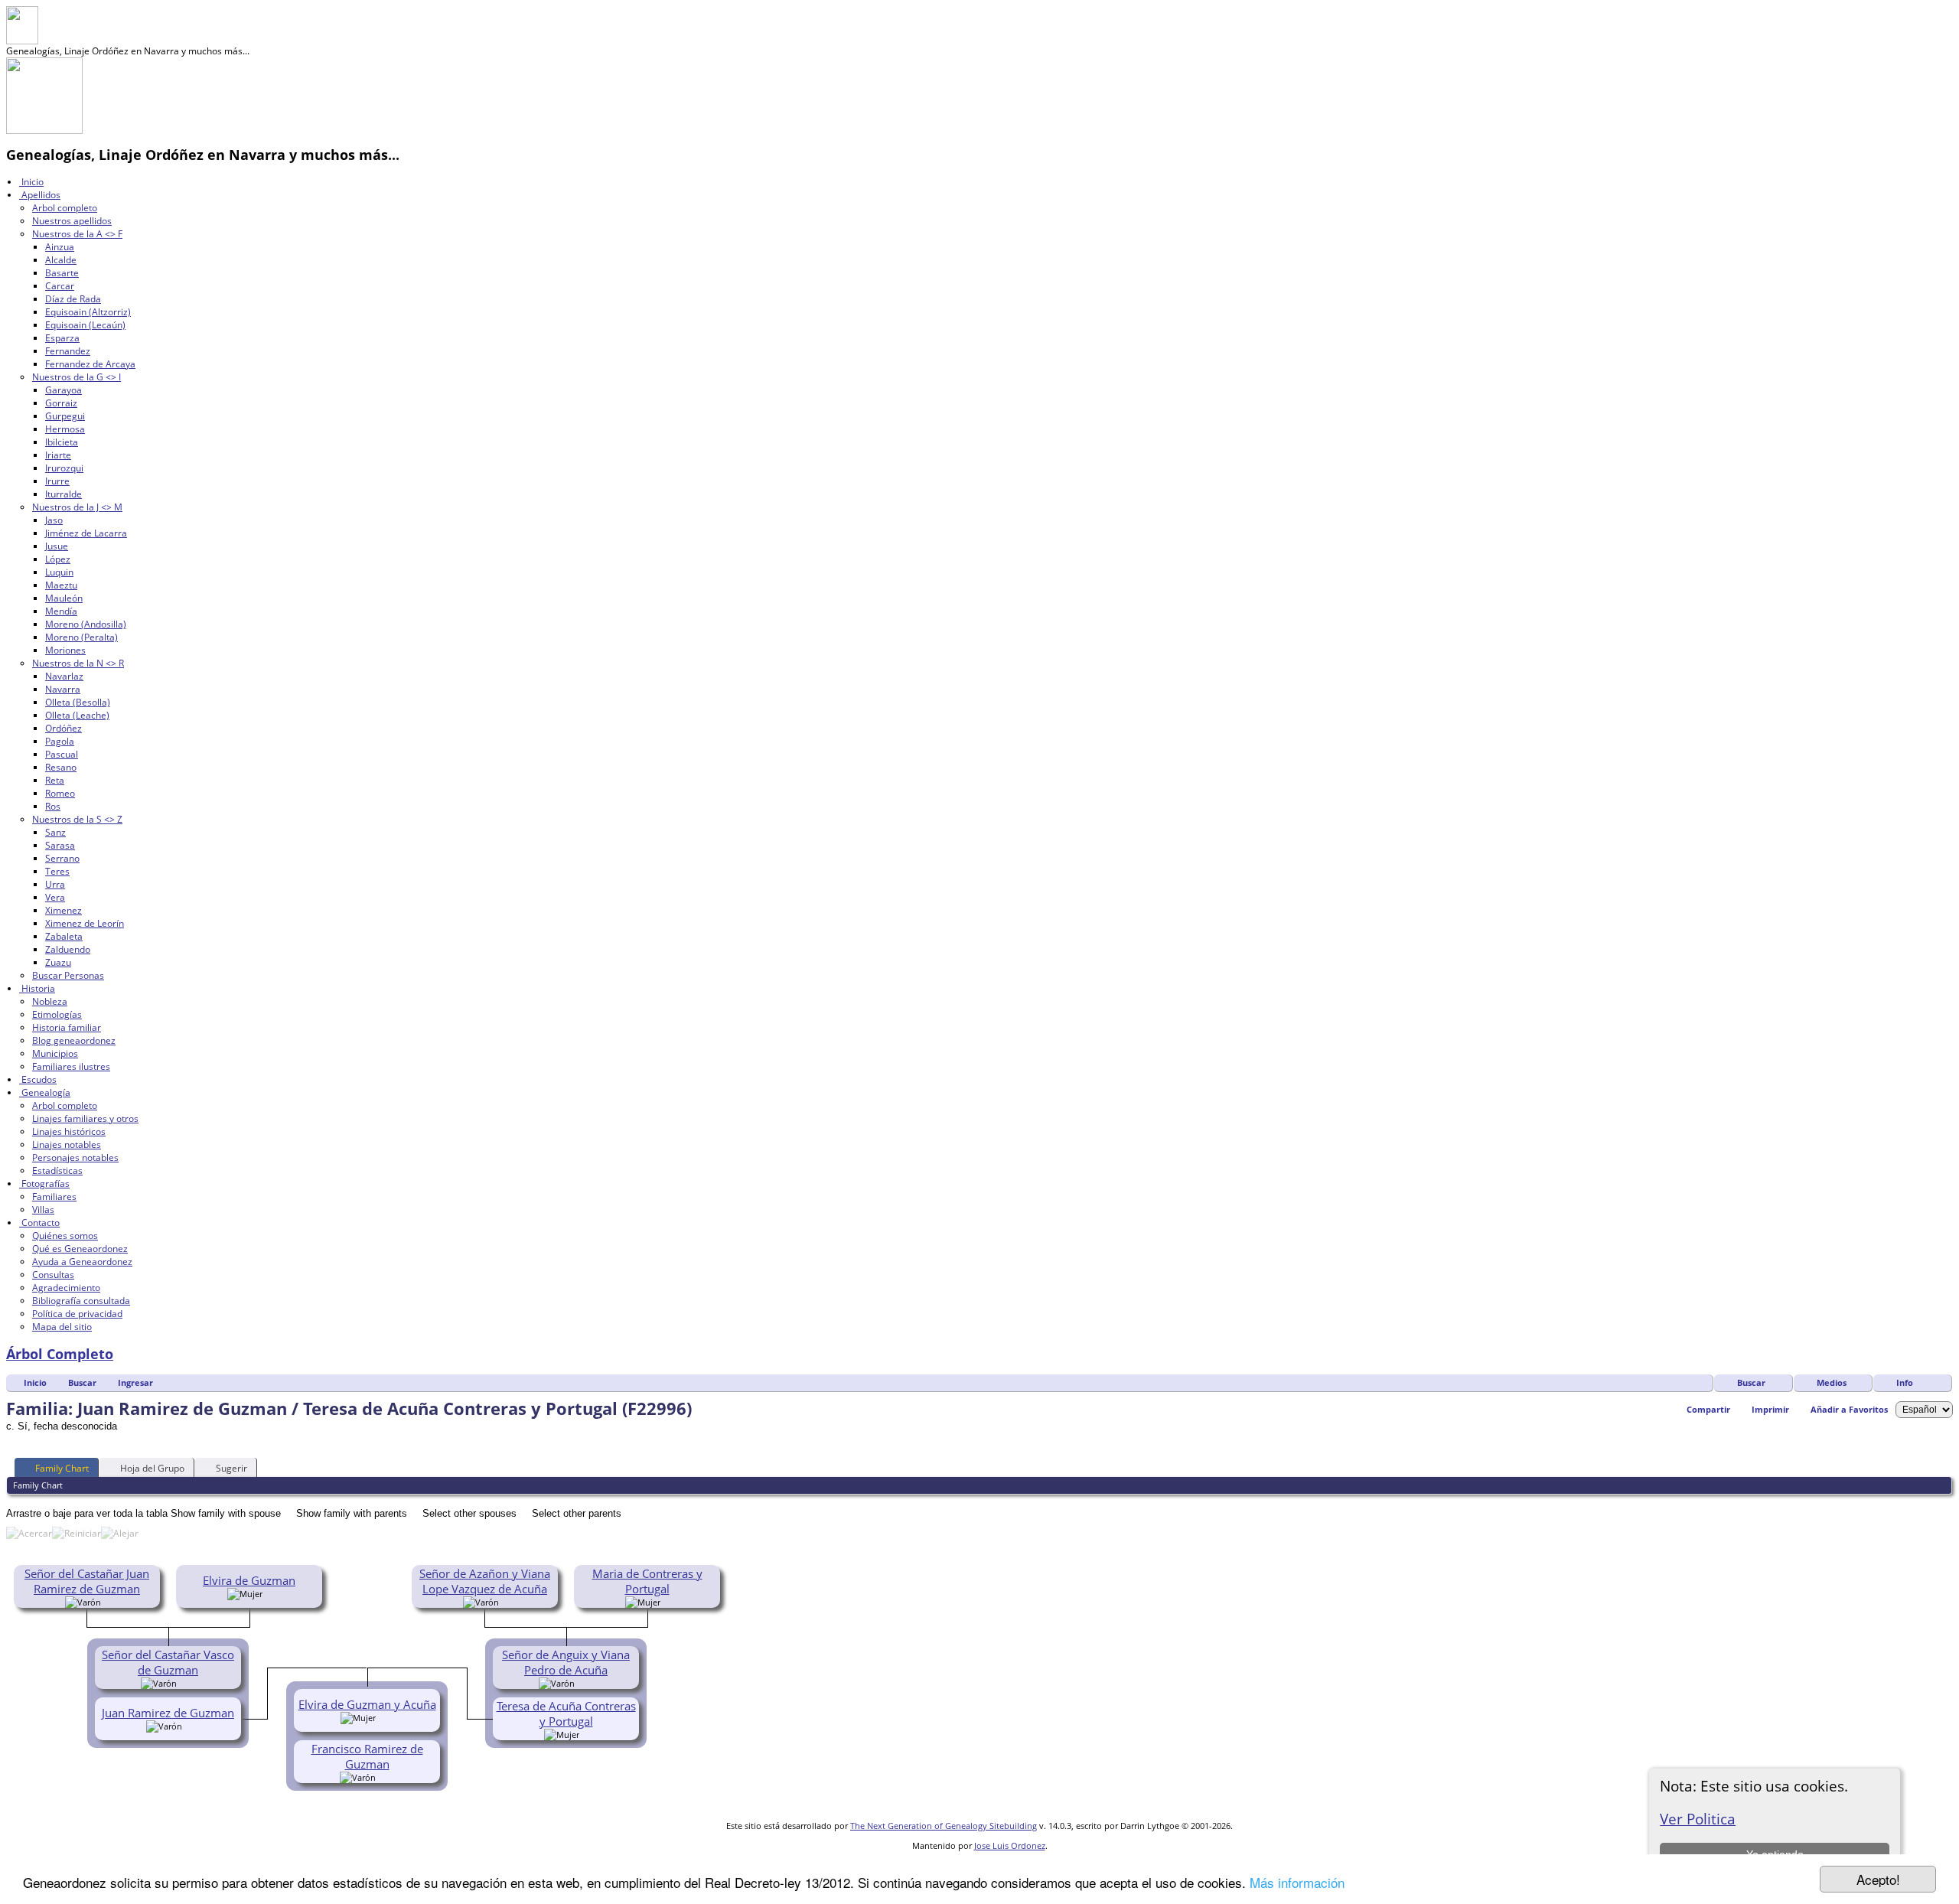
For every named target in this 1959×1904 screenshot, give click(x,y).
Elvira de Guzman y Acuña (367, 1704)
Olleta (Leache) (77, 715)
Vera (55, 897)
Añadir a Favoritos (1849, 1409)
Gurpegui (65, 416)
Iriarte (58, 455)
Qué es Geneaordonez (80, 1249)
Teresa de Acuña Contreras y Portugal (566, 1713)
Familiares (54, 1197)
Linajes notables (67, 1144)
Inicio (31, 182)
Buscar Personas (68, 975)
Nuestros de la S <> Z (77, 819)
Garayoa (64, 390)
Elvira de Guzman (249, 1580)
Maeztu (61, 585)
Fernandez (68, 351)
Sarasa (60, 845)
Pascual (62, 754)
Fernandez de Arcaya (90, 364)
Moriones (65, 650)
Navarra (63, 689)
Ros (53, 806)
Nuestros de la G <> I (77, 377)
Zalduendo (68, 949)
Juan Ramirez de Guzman (168, 1713)
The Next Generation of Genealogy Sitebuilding (944, 1826)
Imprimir (1770, 1409)
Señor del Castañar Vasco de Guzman (168, 1662)
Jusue (57, 546)
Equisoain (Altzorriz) (88, 312)
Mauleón (64, 598)
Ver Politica (1698, 1819)
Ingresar (135, 1382)
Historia (37, 988)
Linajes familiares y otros (85, 1118)
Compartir (1708, 1409)
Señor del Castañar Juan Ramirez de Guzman (87, 1581)
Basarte (62, 273)
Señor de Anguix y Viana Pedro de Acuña (566, 1662)
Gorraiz (61, 403)
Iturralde (64, 494)
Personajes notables (75, 1157)
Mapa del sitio (62, 1327)
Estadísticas (57, 1170)
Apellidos (40, 195)
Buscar (1751, 1382)
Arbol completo (65, 208)
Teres (57, 871)
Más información (1297, 1882)
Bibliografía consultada (81, 1301)
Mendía (61, 611)
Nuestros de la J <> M (77, 507)
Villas (43, 1210)
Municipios (55, 1053)
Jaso (54, 520)
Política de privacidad (77, 1314)
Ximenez (64, 910)
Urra (55, 884)
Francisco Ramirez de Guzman (367, 1756)
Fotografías (44, 1183)
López (58, 559)
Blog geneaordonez (74, 1040)
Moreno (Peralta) (81, 637)
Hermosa (65, 429)
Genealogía (45, 1092)
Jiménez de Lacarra (86, 533)
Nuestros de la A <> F (77, 234)
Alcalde (61, 260)
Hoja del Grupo (152, 1468)
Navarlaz (64, 676)
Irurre (57, 481)
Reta (55, 780)
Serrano (62, 858)
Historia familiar (67, 1027)
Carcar (60, 286)
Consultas (53, 1275)
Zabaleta (64, 936)
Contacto (39, 1223)
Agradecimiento (66, 1288)
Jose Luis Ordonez (1010, 1845)
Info (1905, 1382)
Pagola (60, 741)
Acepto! (1878, 1879)
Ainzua (60, 247)
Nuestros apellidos (72, 221)
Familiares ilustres (71, 1066)
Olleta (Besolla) (78, 702)
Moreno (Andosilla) (86, 624)
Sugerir (231, 1468)
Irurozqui (64, 468)
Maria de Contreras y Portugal (647, 1581)
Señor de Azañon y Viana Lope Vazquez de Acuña (485, 1581)
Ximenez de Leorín (85, 923)
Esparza (62, 338)
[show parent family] (106, 1601)
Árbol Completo (60, 1354)
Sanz (55, 832)
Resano (61, 767)
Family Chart (62, 1468)
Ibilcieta (62, 442)
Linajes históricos (69, 1131)
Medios (1832, 1382)
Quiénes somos (65, 1236)
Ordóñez (64, 728)
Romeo (60, 793)
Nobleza (50, 1001)
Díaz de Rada (73, 299)
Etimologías (57, 1014)
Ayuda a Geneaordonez (82, 1262)
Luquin (59, 572)
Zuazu (58, 962)
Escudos (38, 1079)
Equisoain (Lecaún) (85, 325)
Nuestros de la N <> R (78, 663)
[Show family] (187, 1682)
